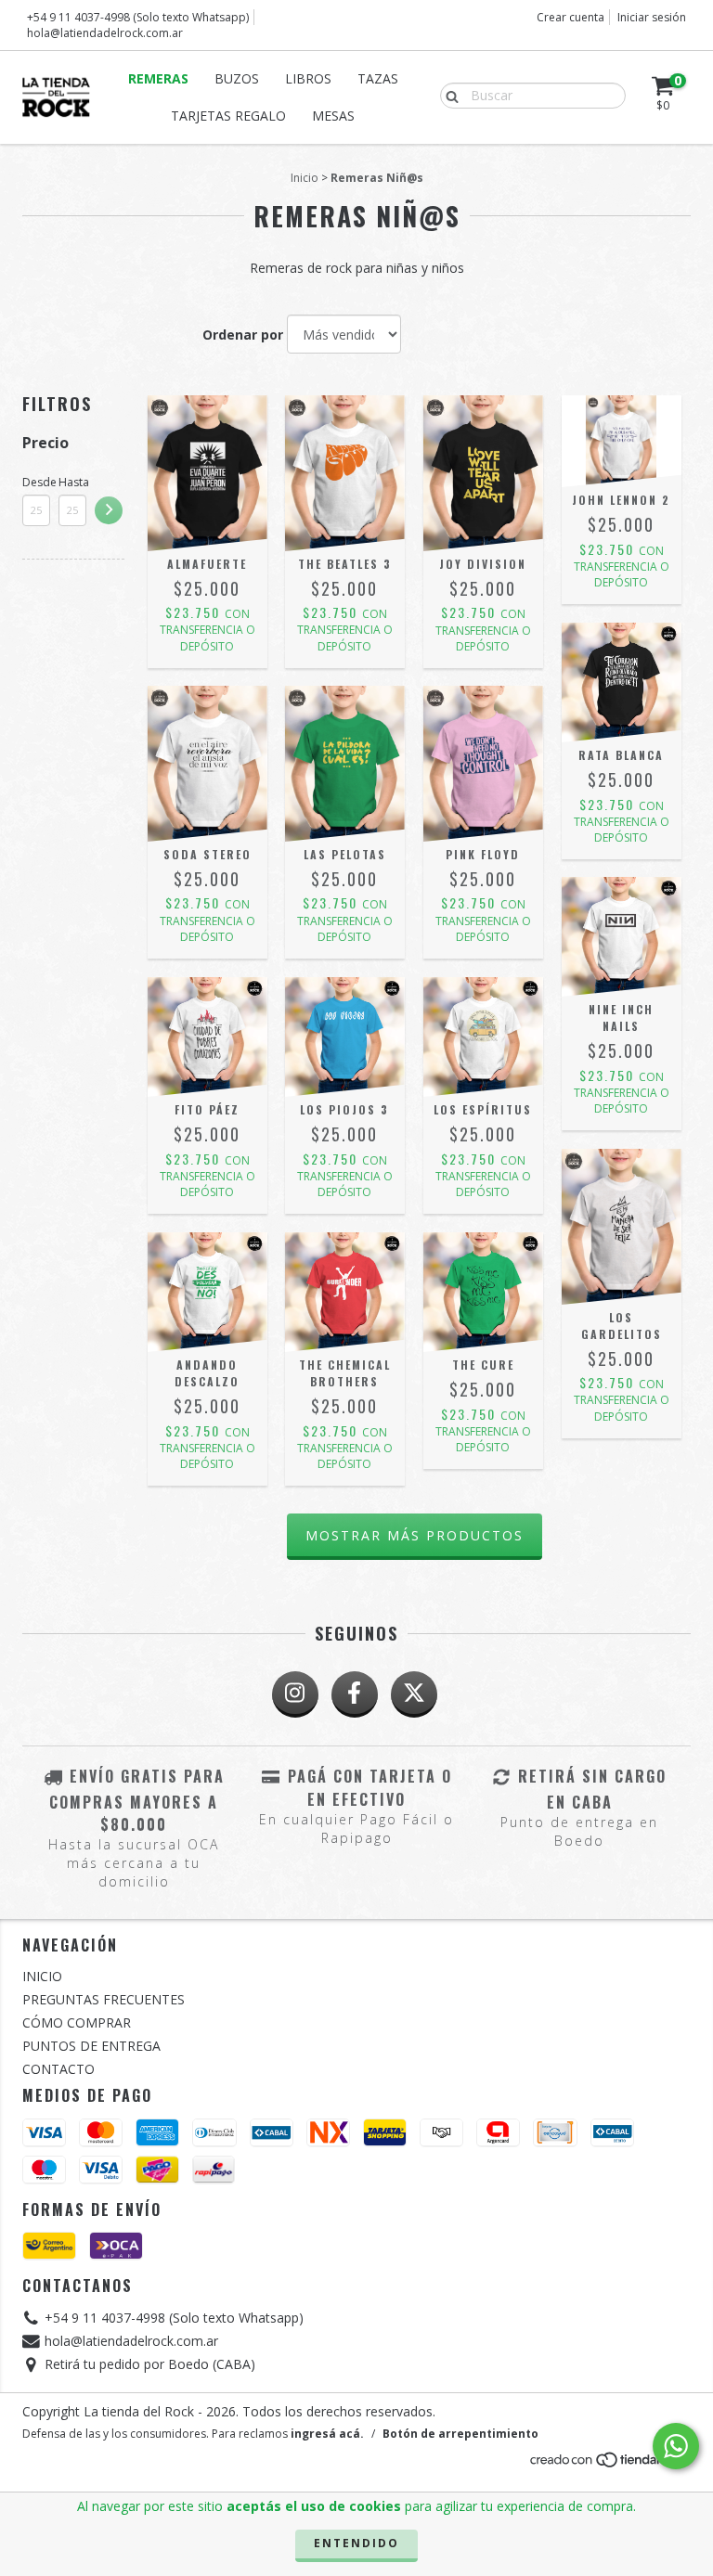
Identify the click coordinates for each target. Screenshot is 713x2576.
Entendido (356, 2543)
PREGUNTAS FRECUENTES (104, 1999)
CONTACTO (58, 2069)
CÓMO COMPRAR (77, 2022)
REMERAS (158, 78)
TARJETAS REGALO (228, 116)
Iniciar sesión (652, 17)
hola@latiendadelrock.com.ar (105, 33)
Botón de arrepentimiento (460, 2434)
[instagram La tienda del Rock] (295, 1694)
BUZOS (237, 78)
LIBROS (308, 78)
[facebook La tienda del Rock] (355, 1694)
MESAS (333, 116)
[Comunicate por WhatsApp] (676, 2446)
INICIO (42, 1976)
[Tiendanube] (609, 2465)
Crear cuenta (570, 17)
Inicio (305, 178)
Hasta (72, 482)
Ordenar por (243, 335)
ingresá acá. (327, 2434)
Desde (36, 482)
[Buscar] (448, 95)
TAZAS (378, 78)
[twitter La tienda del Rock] (414, 1694)
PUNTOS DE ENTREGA (91, 2046)
